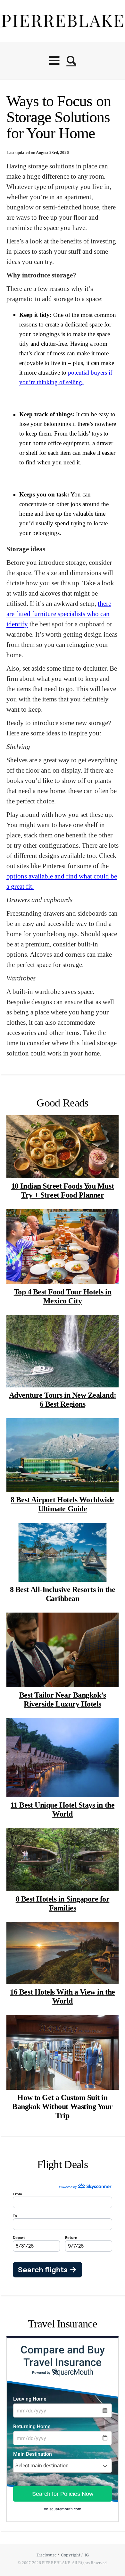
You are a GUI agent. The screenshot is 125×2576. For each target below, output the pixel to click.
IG (87, 2555)
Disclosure (47, 2555)
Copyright (71, 2555)
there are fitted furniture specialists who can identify (59, 614)
